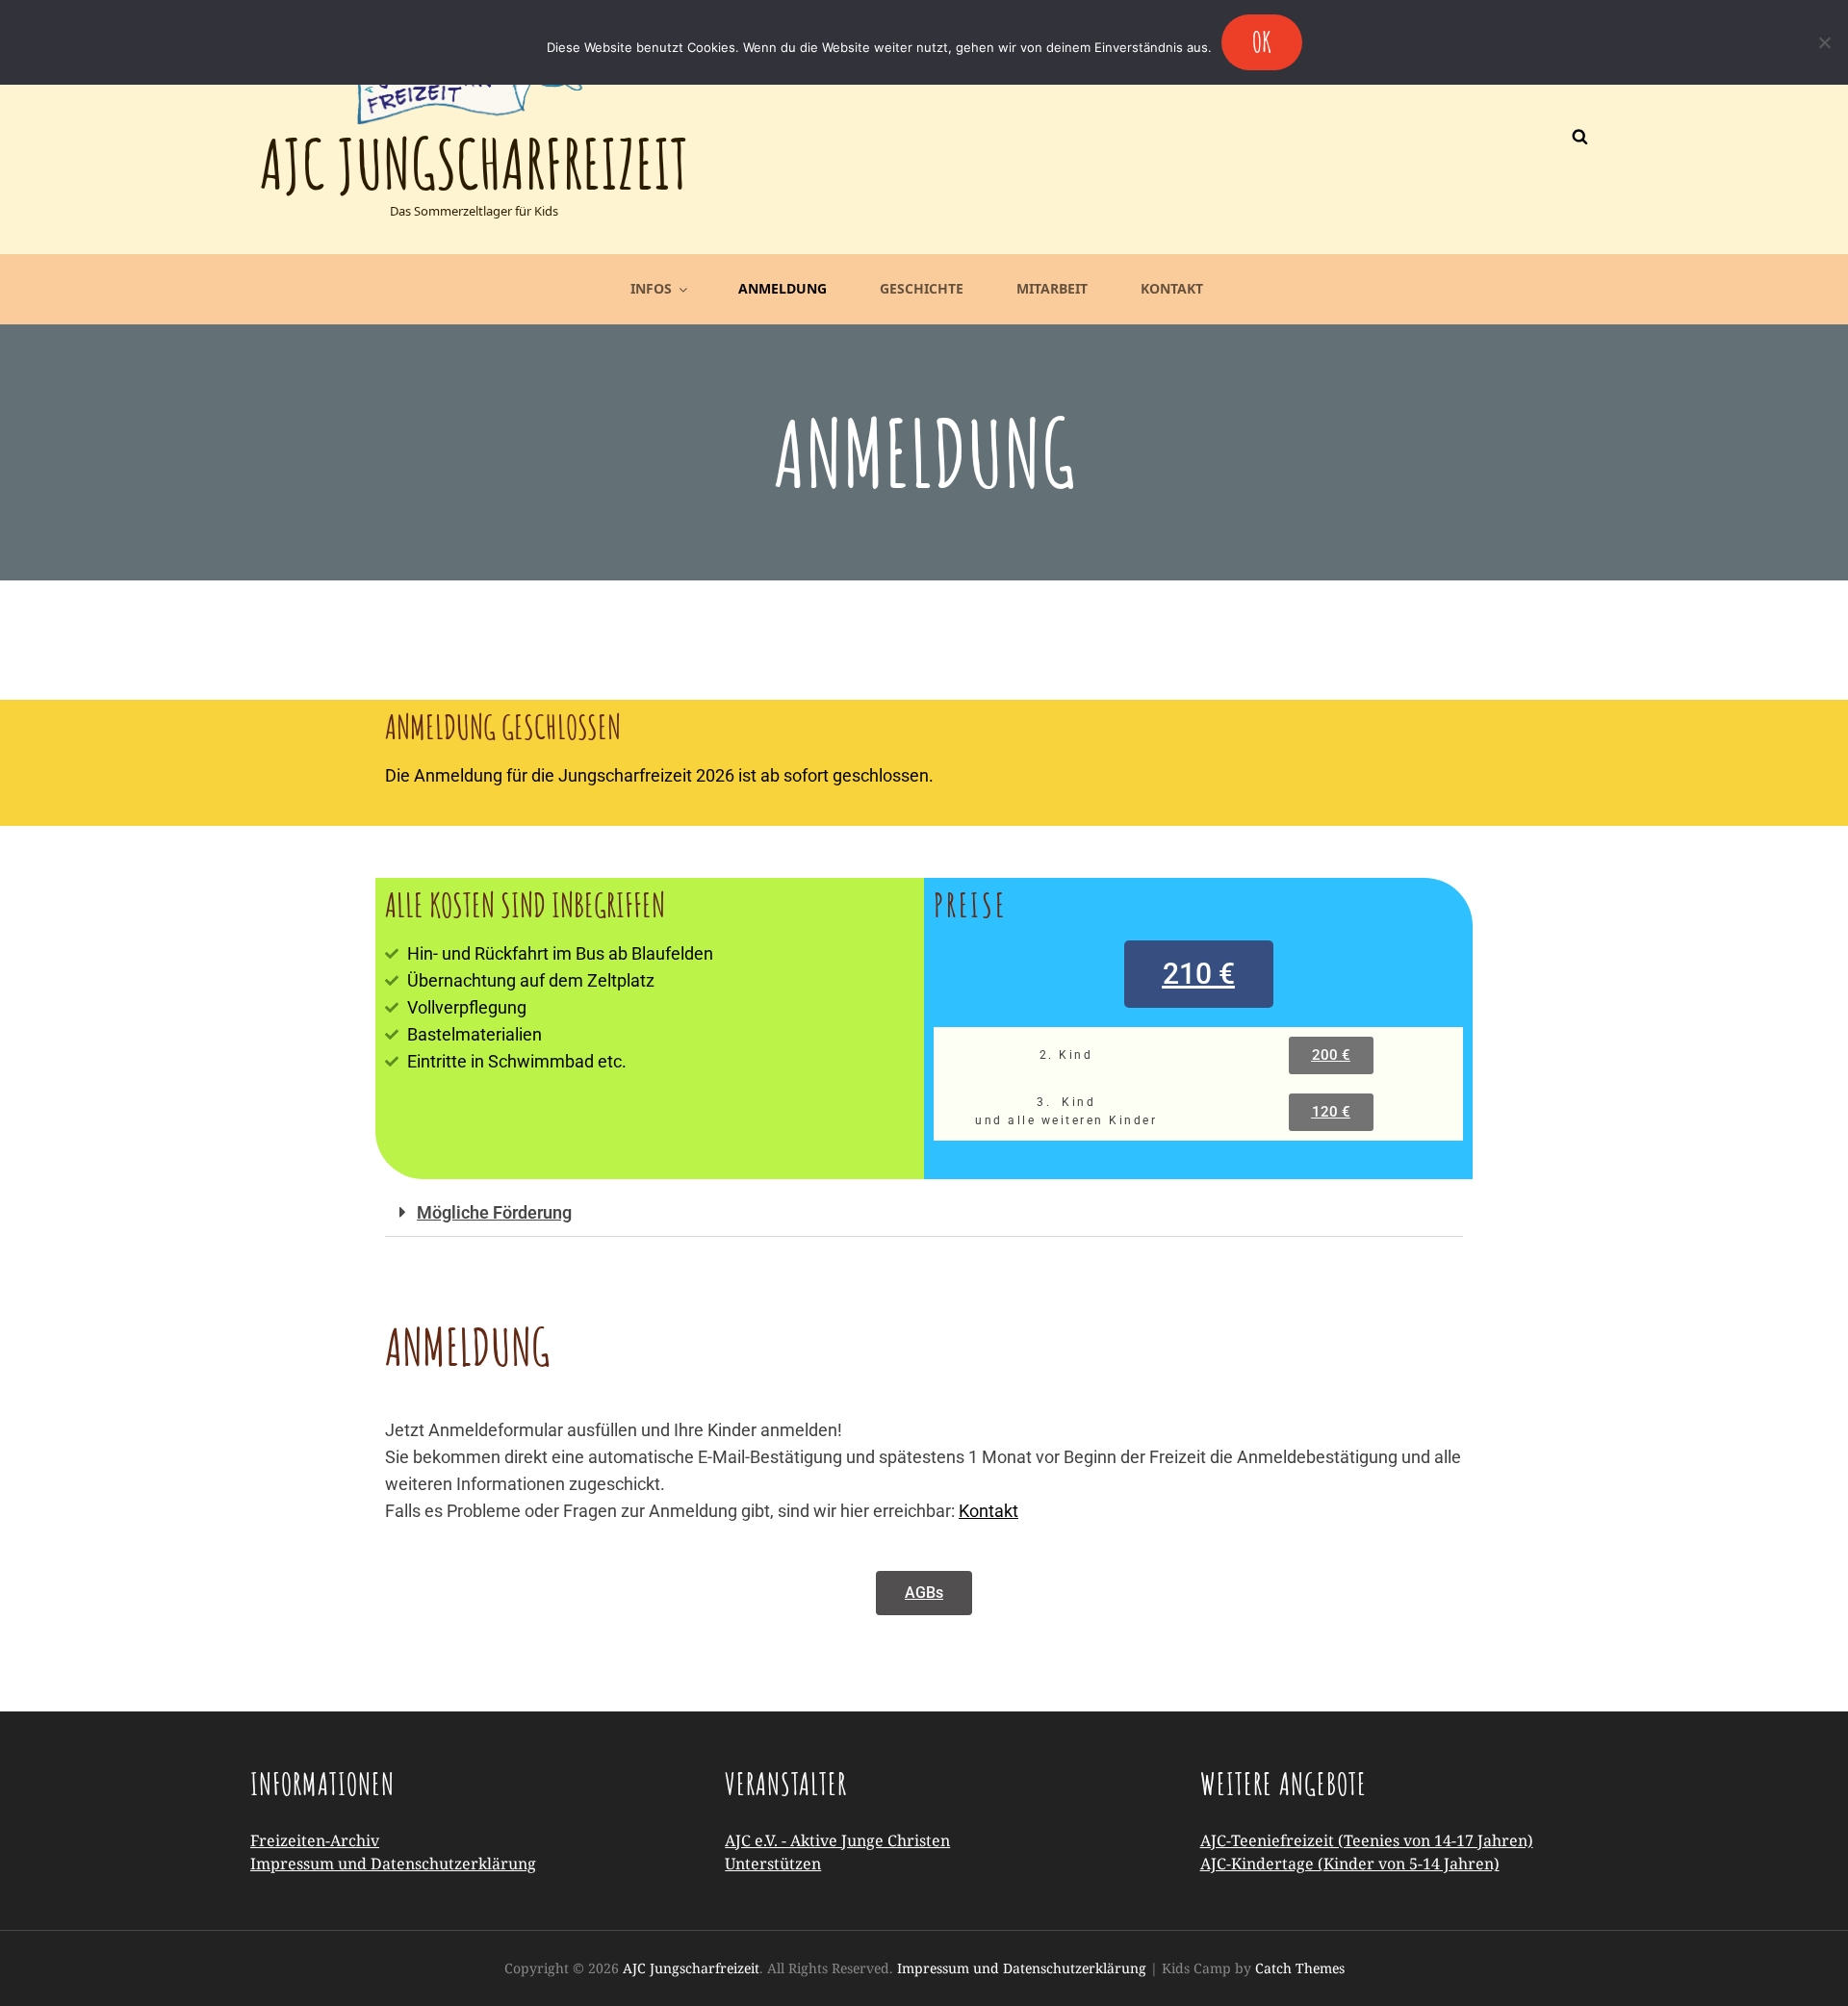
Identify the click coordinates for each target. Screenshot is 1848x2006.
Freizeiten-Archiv (315, 1840)
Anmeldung (783, 288)
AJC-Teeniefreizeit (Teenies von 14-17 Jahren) (1367, 1840)
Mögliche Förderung (494, 1212)
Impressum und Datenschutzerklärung (393, 1864)
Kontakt (1172, 288)
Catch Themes (1300, 1968)
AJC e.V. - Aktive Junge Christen (837, 1840)
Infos (651, 288)
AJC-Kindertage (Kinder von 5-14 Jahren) (1350, 1864)
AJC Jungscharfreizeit (474, 164)
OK (1262, 42)
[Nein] (1824, 42)
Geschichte (922, 288)
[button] (1199, 974)
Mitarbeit (1052, 288)
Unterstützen (773, 1864)
